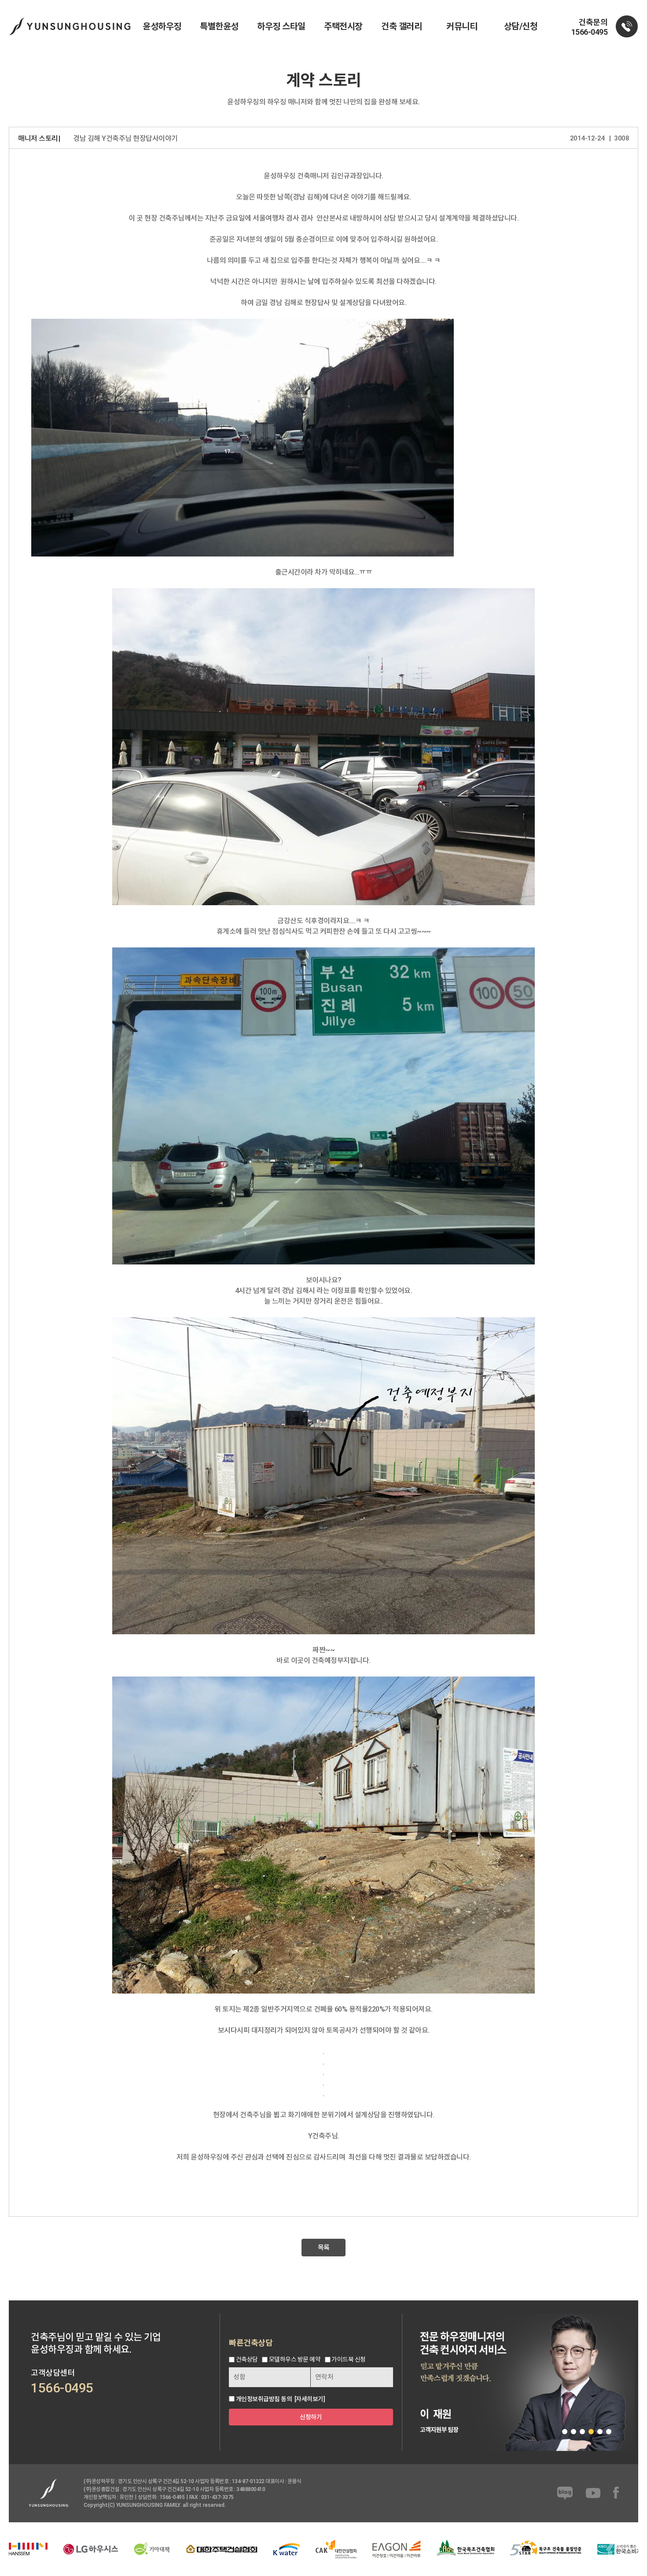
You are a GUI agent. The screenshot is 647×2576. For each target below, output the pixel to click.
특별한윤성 (219, 26)
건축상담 (247, 2360)
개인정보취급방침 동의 (264, 2399)
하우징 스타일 (281, 26)
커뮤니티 (462, 26)
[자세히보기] (310, 2399)
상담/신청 (521, 26)
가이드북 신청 (349, 2360)
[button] (565, 2432)
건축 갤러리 (401, 26)
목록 (324, 2248)
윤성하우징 (162, 26)
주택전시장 (343, 26)
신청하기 (311, 2417)
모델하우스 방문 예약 (295, 2360)
